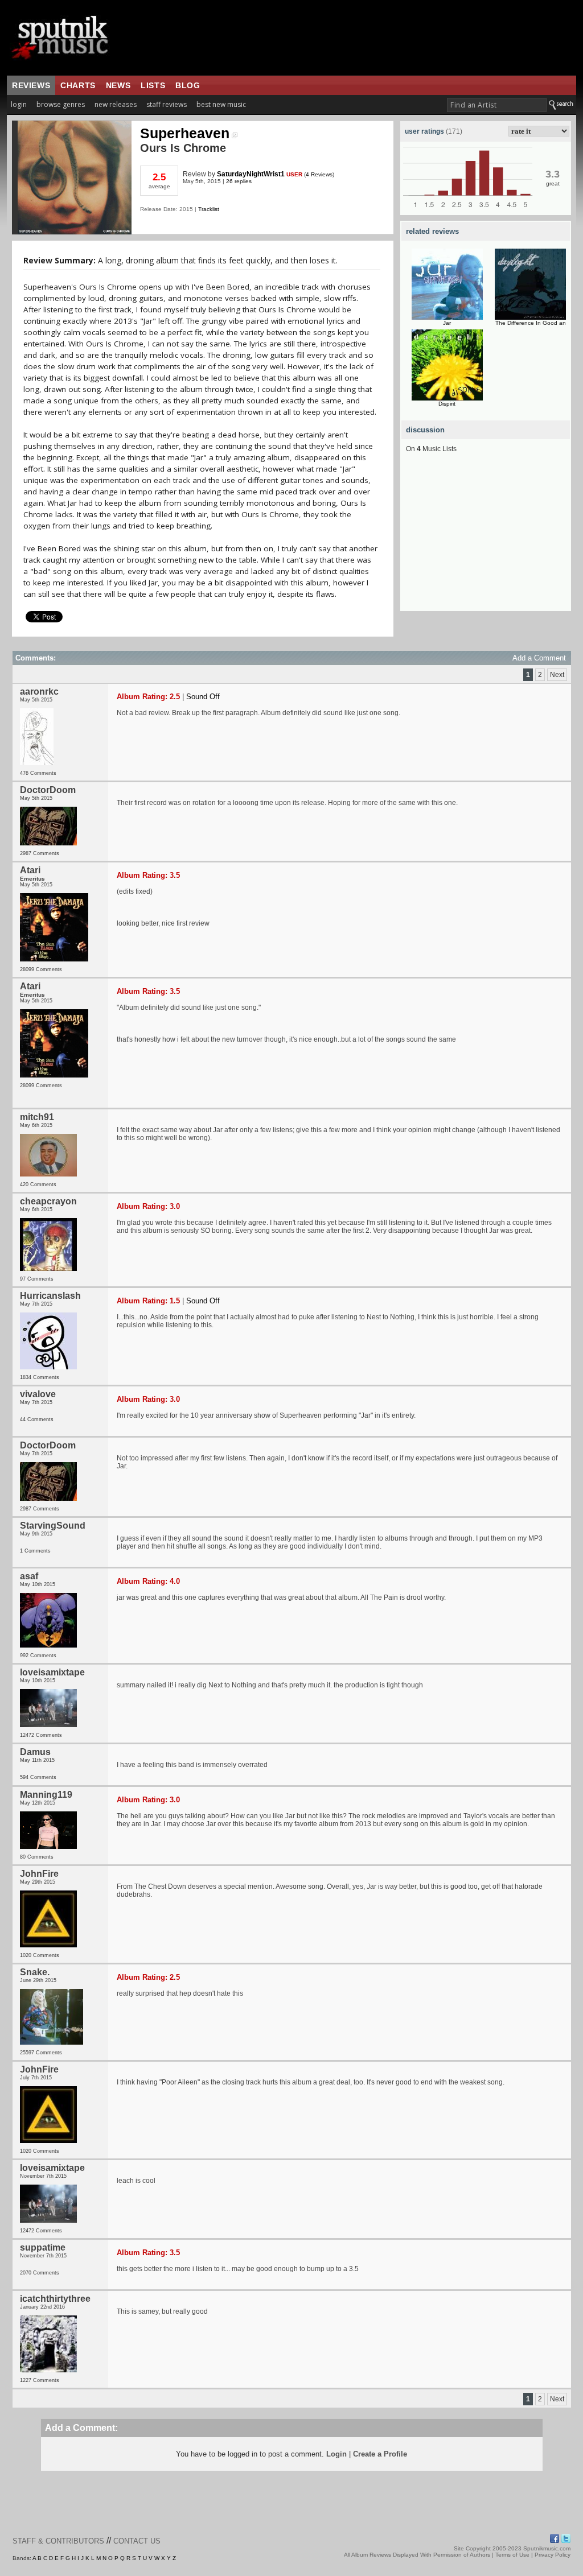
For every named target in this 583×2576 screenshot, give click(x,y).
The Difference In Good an (531, 323)
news (118, 85)
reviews (31, 85)
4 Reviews (319, 174)
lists (153, 85)
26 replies (239, 181)
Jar (447, 323)
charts (78, 85)
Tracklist (209, 209)
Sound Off (203, 697)
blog (188, 85)
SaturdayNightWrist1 (251, 174)
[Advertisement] (486, 540)
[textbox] (497, 105)
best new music (221, 104)
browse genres (61, 104)
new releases (116, 104)
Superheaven (185, 133)
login (19, 104)
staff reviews (167, 104)
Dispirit (447, 404)
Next (557, 675)
